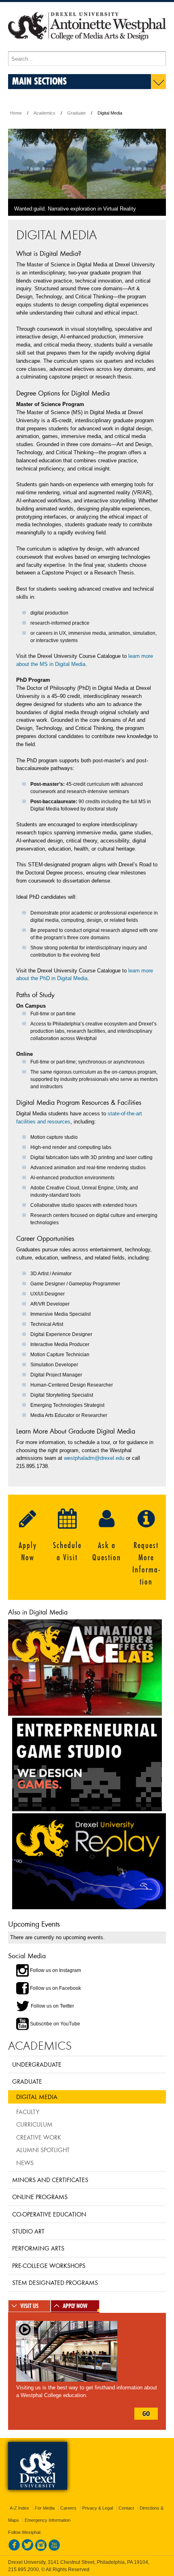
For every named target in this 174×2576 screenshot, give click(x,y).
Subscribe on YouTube (54, 2024)
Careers (68, 2508)
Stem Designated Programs (55, 2282)
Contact (126, 2508)
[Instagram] (41, 2549)
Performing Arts (38, 2248)
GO (146, 2414)
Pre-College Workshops (49, 2265)
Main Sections (39, 81)
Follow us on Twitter (52, 2006)
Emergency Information (48, 2520)
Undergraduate (37, 2064)
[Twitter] (28, 2549)
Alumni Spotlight (43, 2150)
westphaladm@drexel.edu (94, 1458)
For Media (45, 2508)
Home (16, 113)
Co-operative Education (49, 2214)
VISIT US (29, 2306)
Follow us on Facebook (55, 1988)
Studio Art (28, 2231)
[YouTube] (54, 2549)
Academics (45, 113)
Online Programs (40, 2197)
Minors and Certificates (50, 2180)
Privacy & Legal (98, 2508)
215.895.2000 (23, 2570)
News (25, 2163)
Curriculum (34, 2124)
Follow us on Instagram (55, 1970)
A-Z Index (19, 2508)
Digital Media (37, 2097)
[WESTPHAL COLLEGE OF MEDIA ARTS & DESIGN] (87, 48)
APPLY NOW (75, 2306)
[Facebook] (14, 2549)
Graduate (76, 113)
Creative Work (39, 2137)
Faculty (28, 2112)
